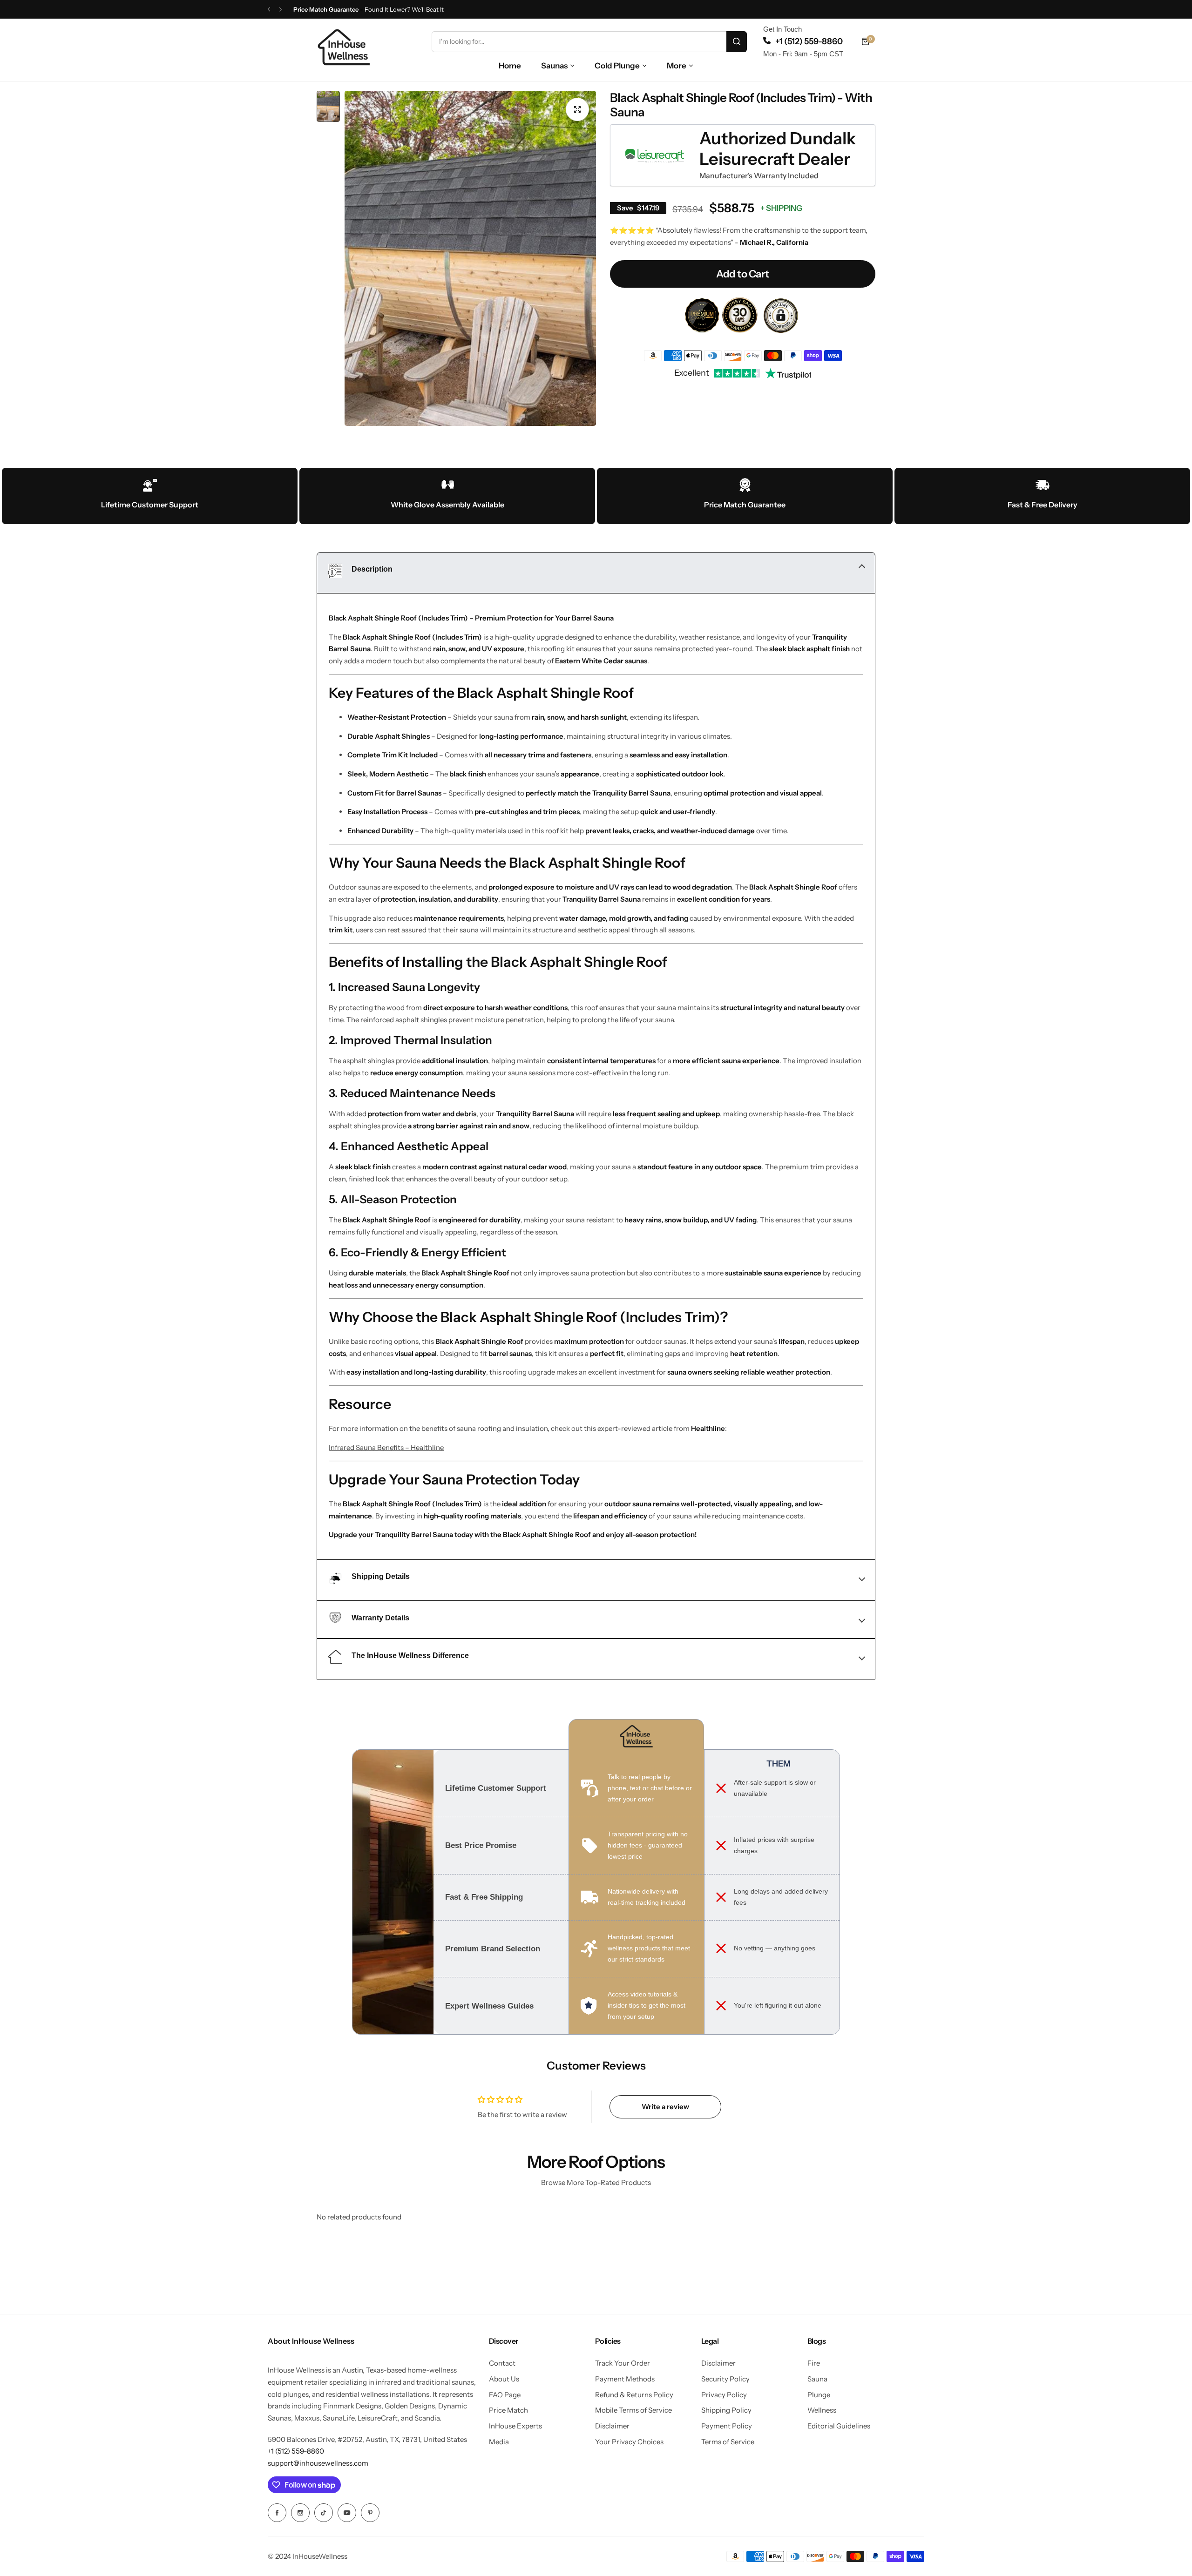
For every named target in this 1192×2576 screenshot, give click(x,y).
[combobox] (589, 42)
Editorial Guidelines (839, 2426)
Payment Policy (727, 2426)
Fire (814, 2363)
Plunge (819, 2395)
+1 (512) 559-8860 (809, 41)
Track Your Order (623, 2363)
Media (499, 2442)
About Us (504, 2379)
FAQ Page (505, 2395)
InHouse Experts (515, 2426)
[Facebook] (277, 2513)
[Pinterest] (370, 2513)
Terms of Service (728, 2442)
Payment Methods (625, 2379)
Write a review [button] (665, 2107)
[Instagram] (300, 2513)
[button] (269, 10)
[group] (470, 258)
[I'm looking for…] (737, 42)
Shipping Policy (726, 2410)
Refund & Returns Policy (634, 2395)
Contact (502, 2363)
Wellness (822, 2410)
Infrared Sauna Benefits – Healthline (386, 1447)
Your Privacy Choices (629, 2442)
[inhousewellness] (344, 47)
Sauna (817, 2379)
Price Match (508, 2410)
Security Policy (725, 2379)
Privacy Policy (724, 2395)
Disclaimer (612, 2426)
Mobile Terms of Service (633, 2410)
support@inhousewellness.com (318, 2463)
